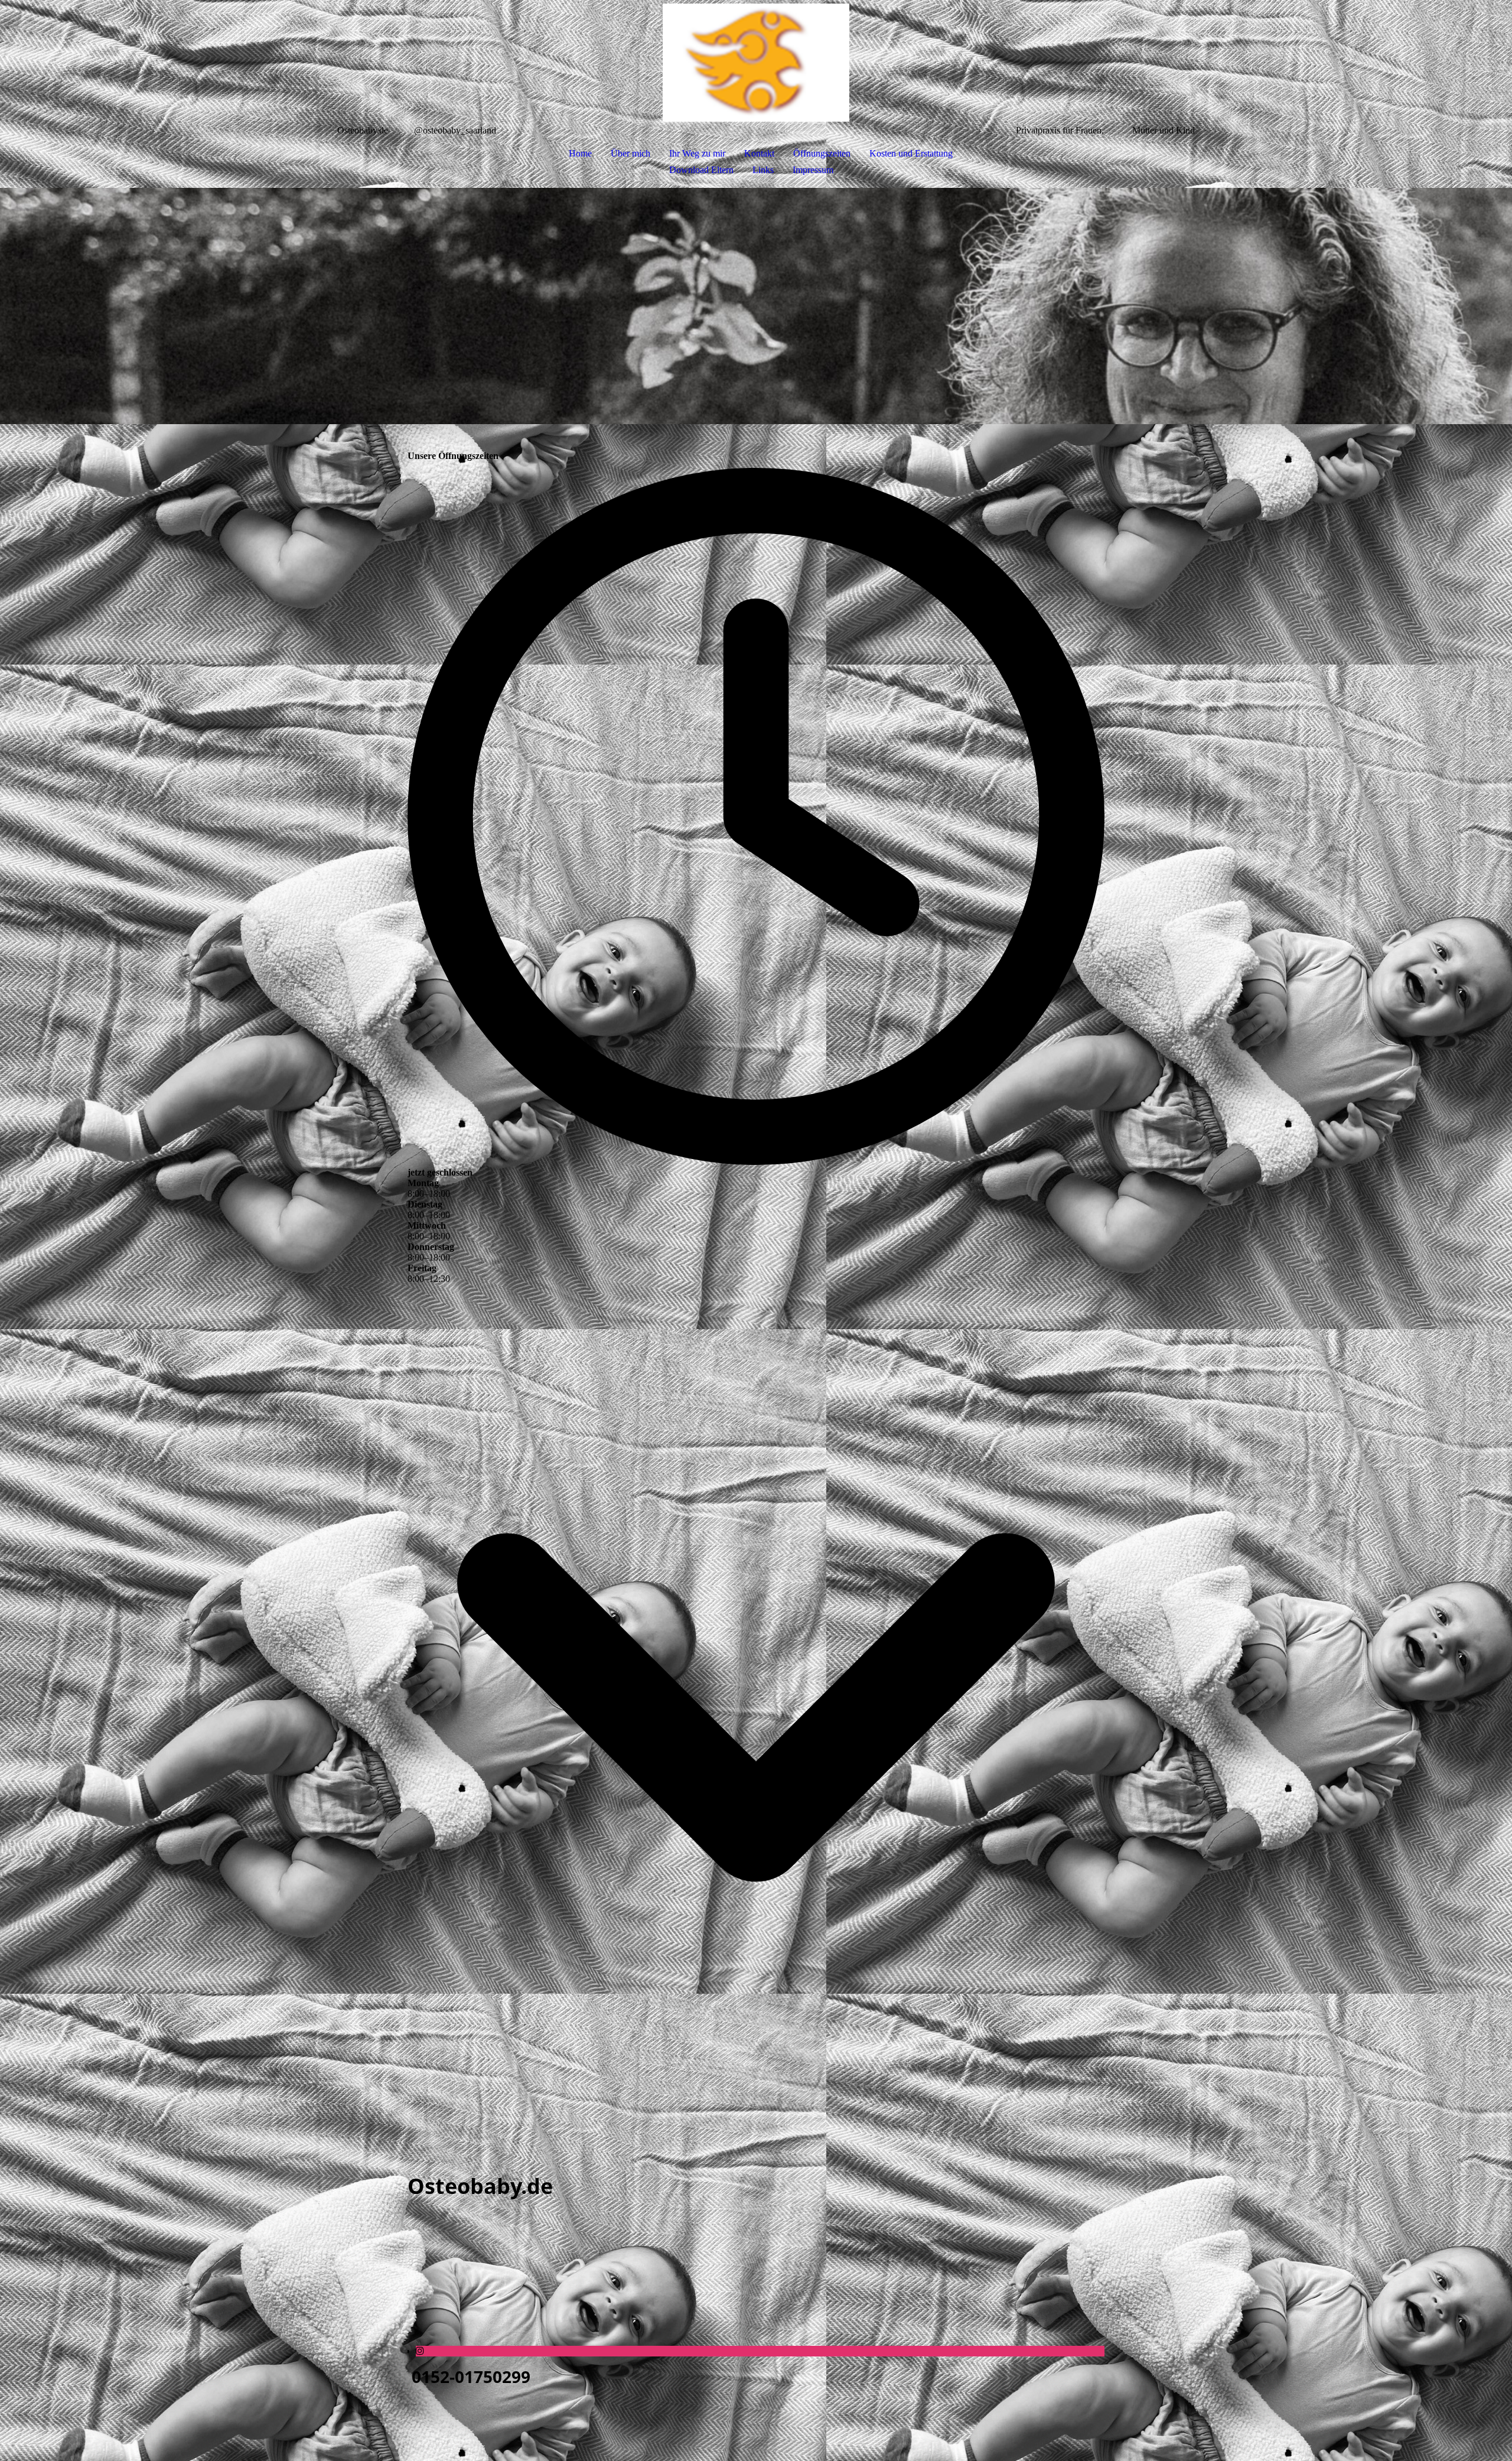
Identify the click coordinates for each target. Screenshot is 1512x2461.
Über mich (630, 153)
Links (763, 170)
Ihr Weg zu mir (697, 153)
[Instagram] (420, 2351)
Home (580, 153)
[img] (756, 63)
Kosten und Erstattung (911, 153)
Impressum (813, 170)
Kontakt (759, 153)
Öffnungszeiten (822, 153)
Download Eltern (701, 170)
